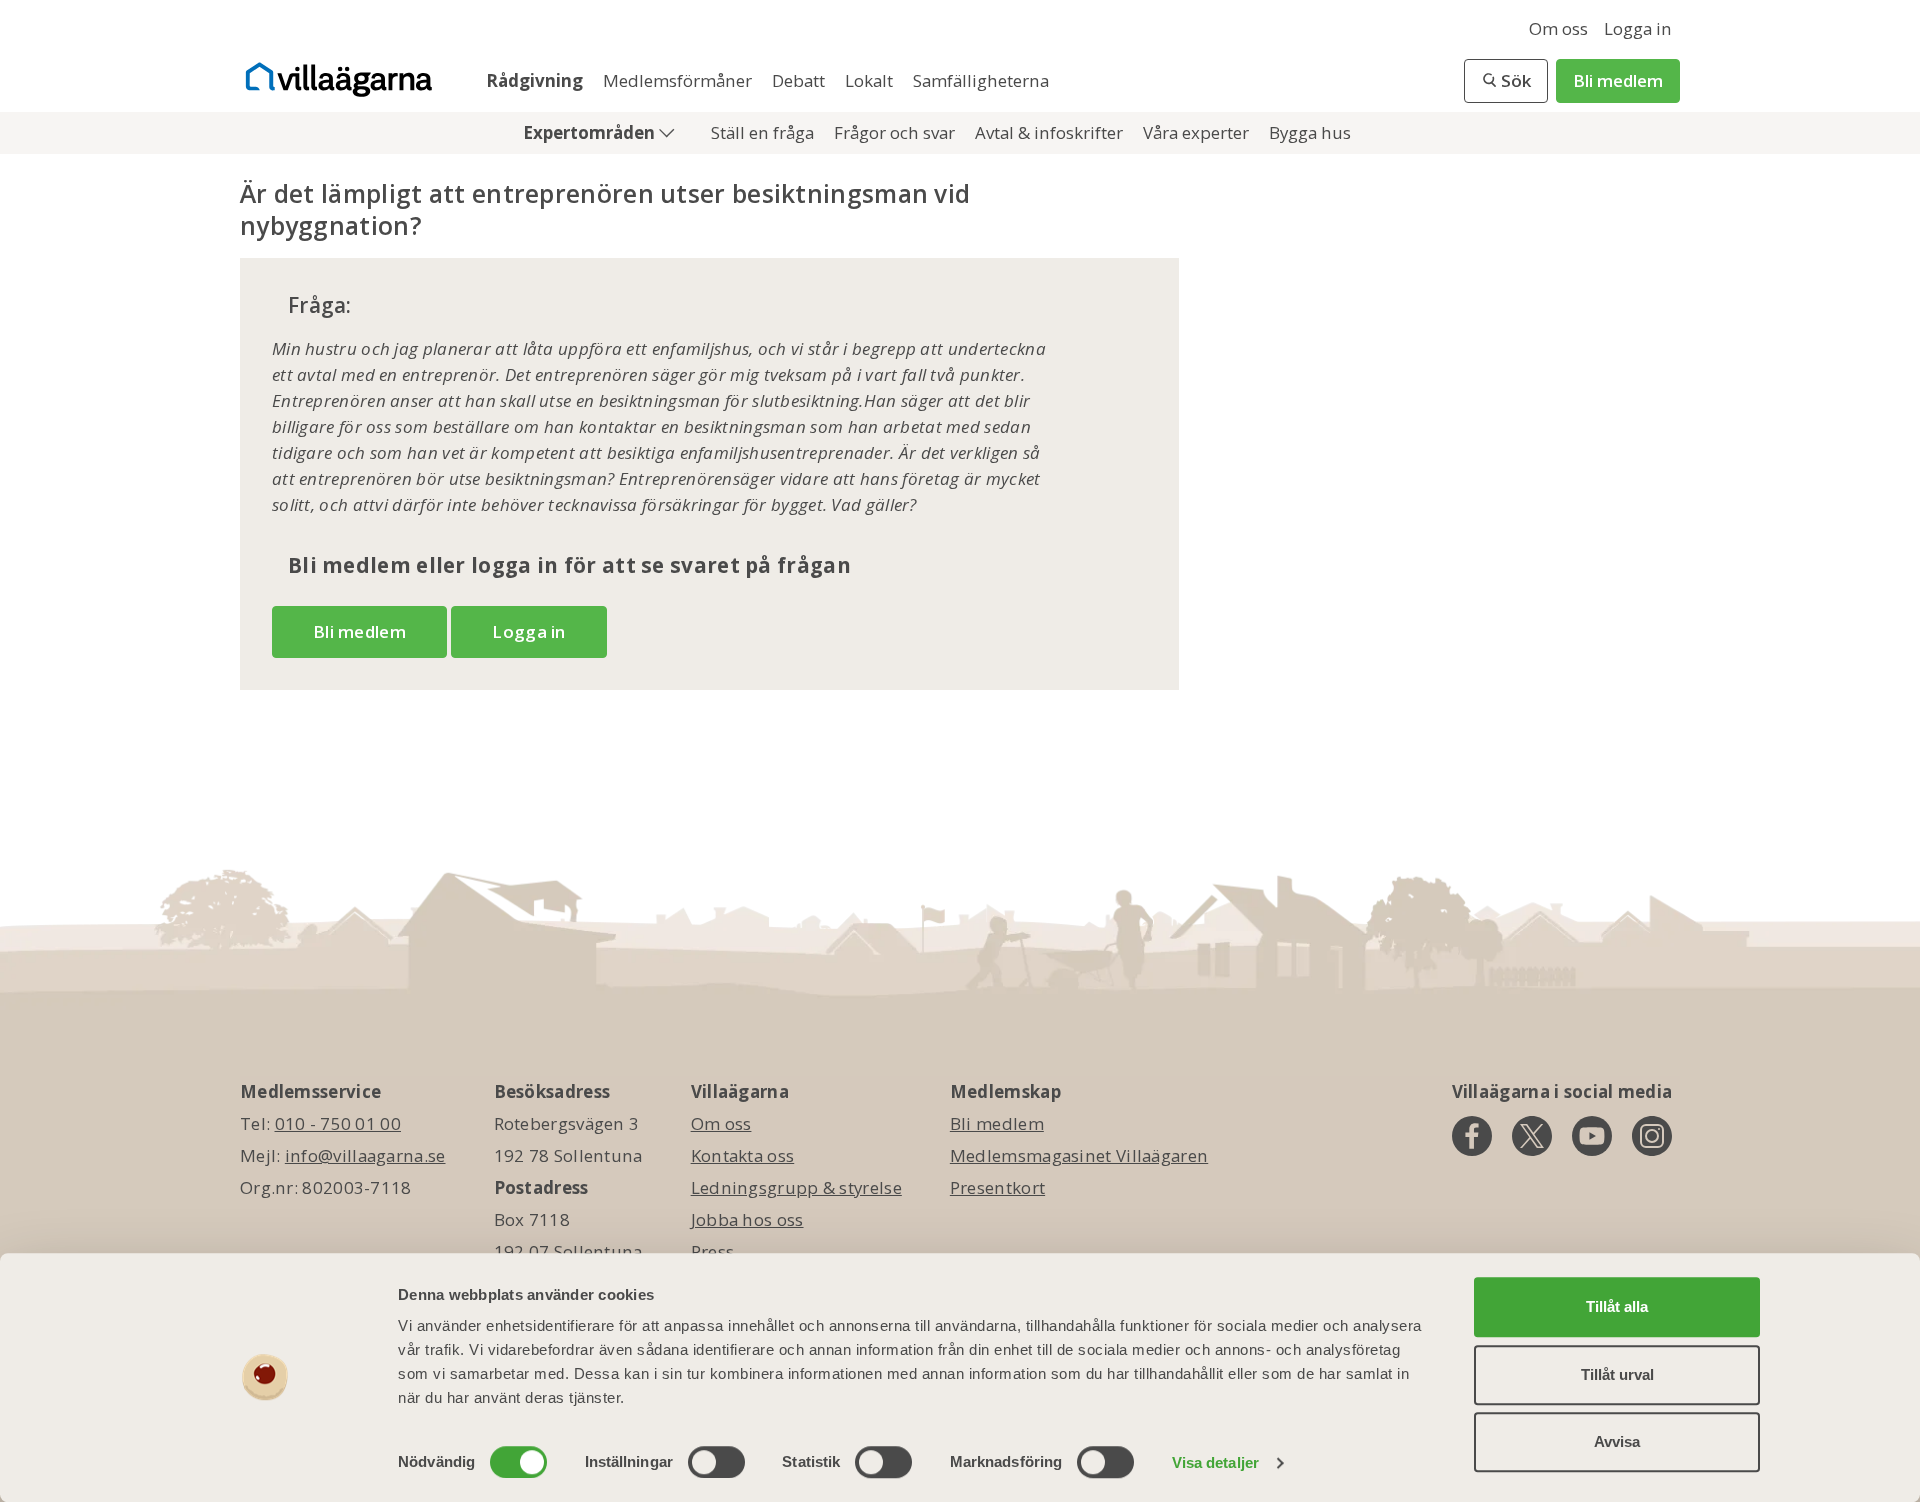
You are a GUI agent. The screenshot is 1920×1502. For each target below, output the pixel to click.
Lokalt (871, 80)
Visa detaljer (1215, 1462)
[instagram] (1652, 1136)
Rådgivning (536, 80)
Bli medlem (1618, 80)
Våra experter (1198, 132)
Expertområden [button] (591, 132)
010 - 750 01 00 (338, 1123)
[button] (1506, 81)
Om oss (1558, 28)
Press (713, 1251)
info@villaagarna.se (365, 1155)
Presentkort (997, 1187)
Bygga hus (1310, 132)
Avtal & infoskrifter (1051, 132)
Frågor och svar (896, 132)
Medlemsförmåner (679, 80)
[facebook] (1472, 1136)
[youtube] (1592, 1136)
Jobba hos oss (747, 1219)
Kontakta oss (743, 1155)
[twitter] (1532, 1136)
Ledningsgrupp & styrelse (796, 1187)
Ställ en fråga (764, 132)
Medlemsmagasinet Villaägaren (1079, 1155)
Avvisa (1617, 1441)
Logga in (1638, 28)
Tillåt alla (1617, 1306)
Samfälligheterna (981, 80)
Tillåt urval (1617, 1374)
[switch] (716, 1462)
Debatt (800, 80)
